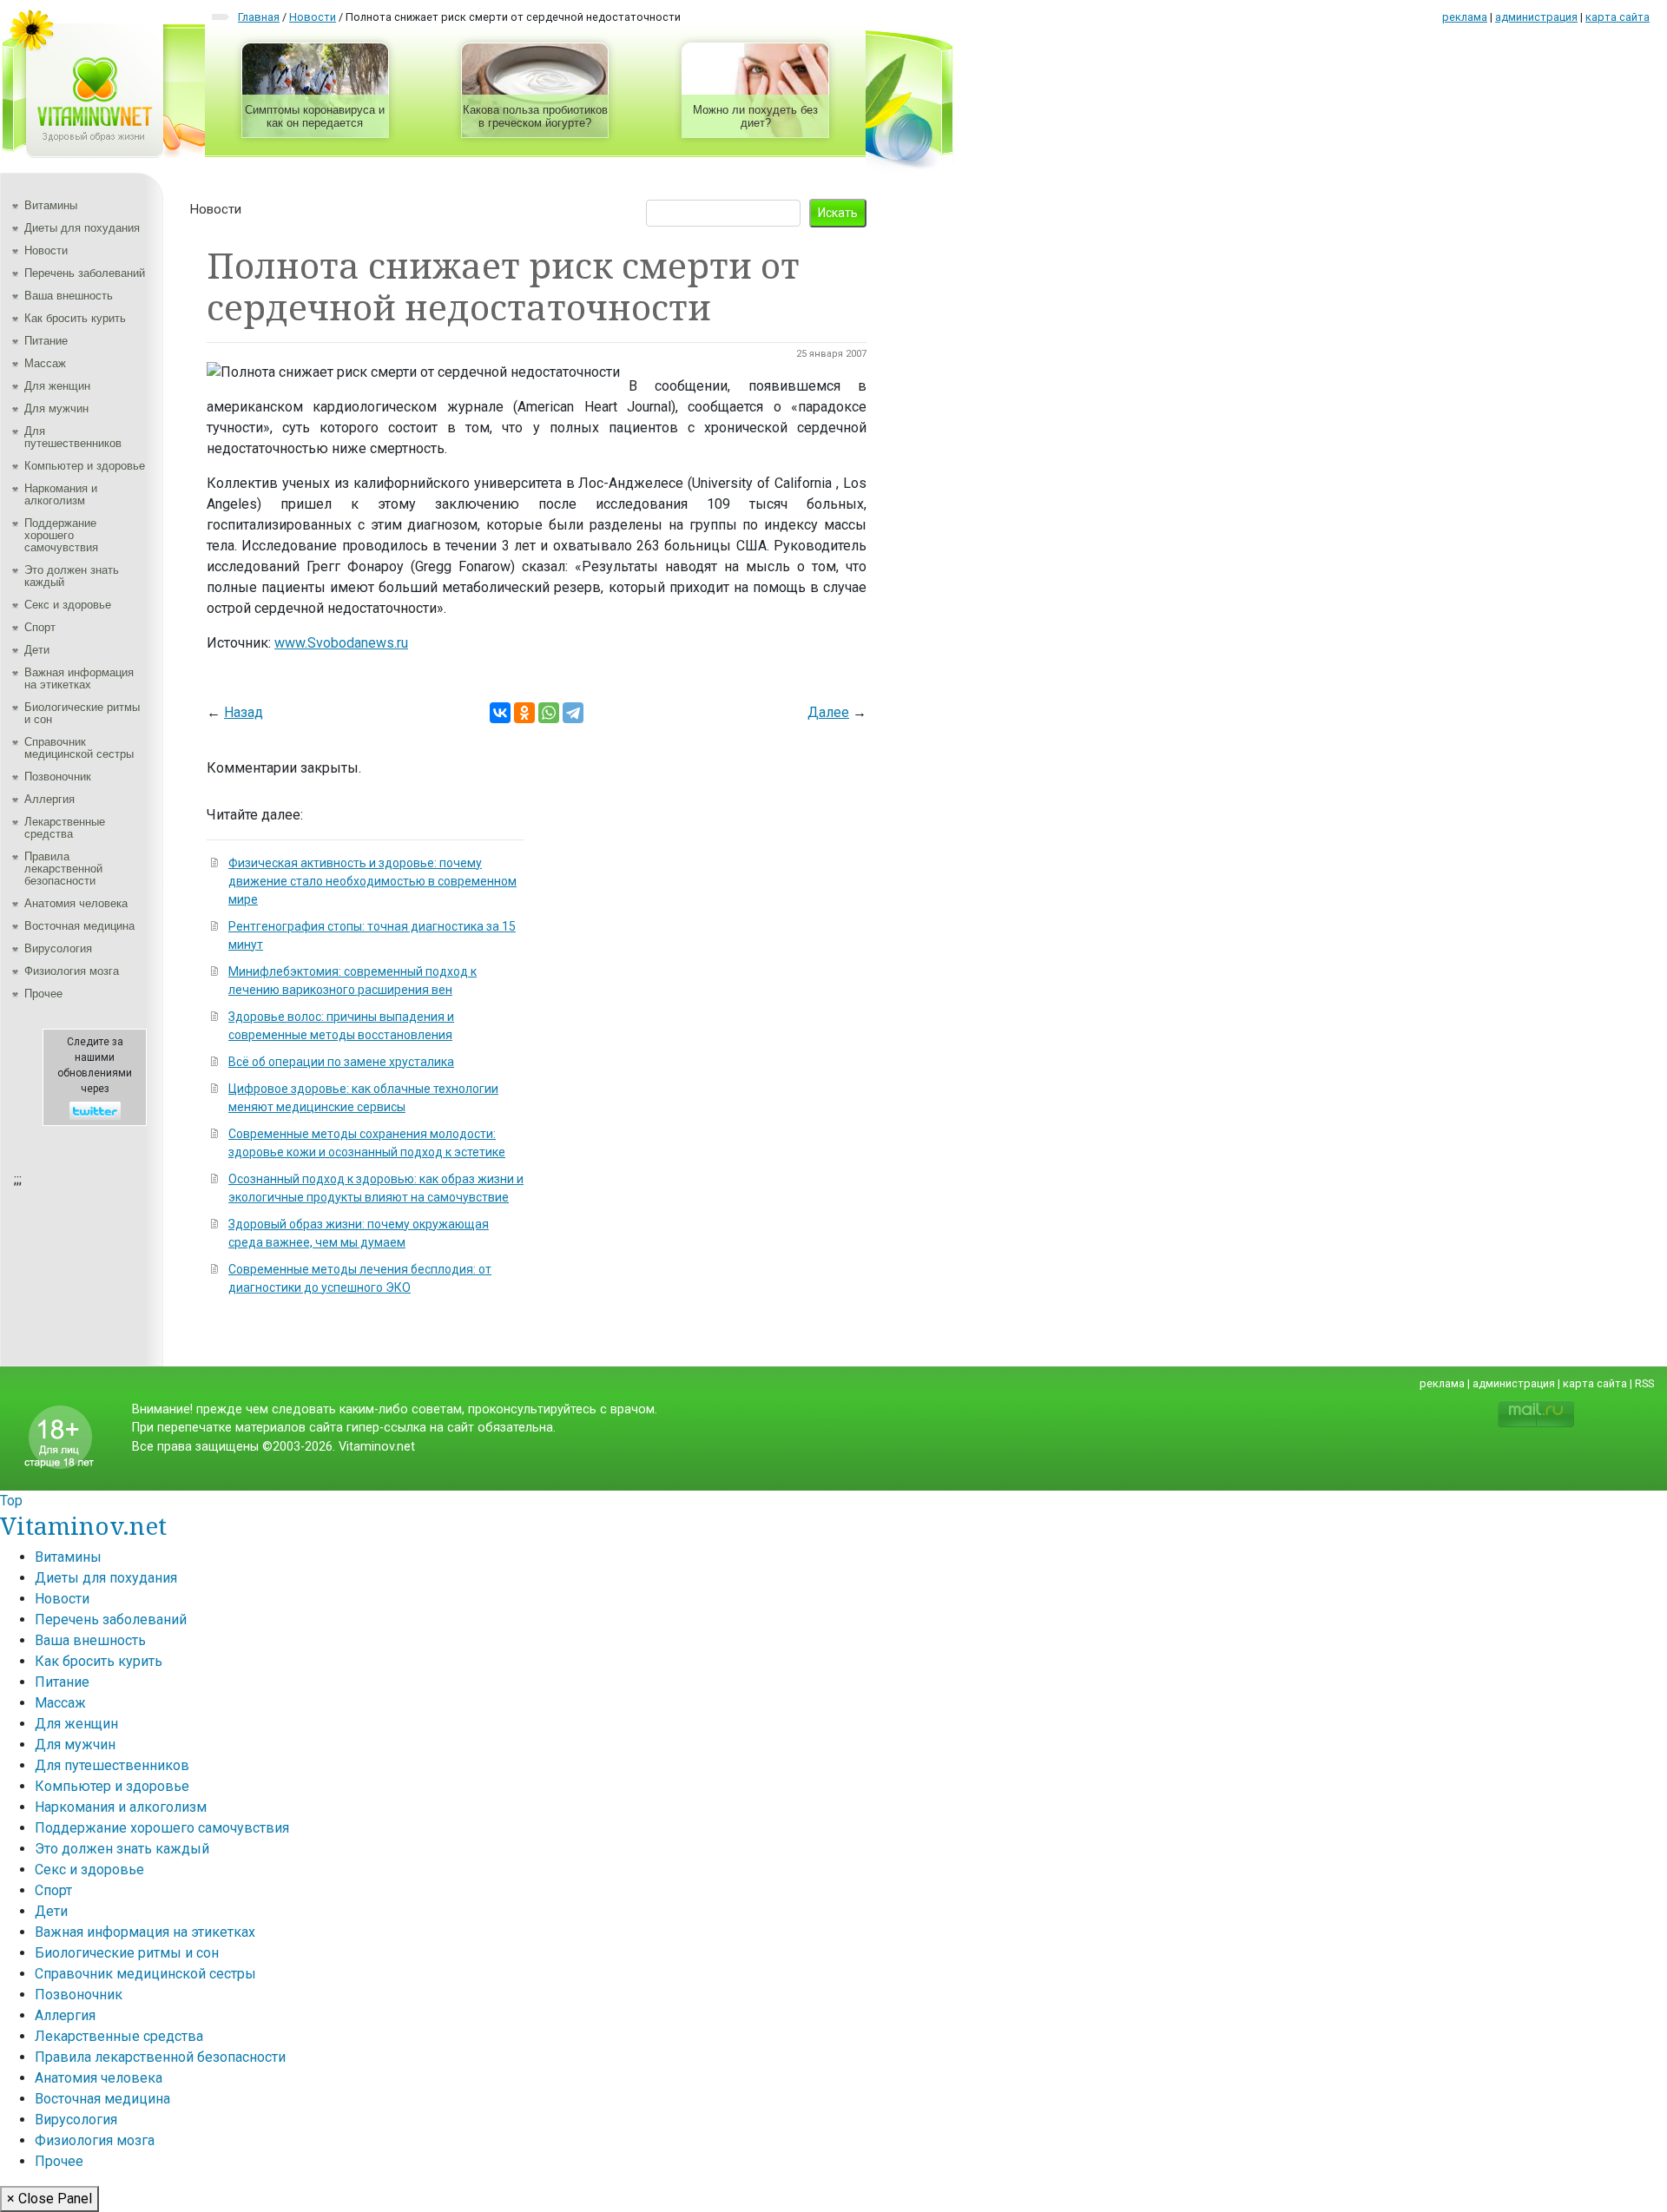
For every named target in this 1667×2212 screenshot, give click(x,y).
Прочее (43, 994)
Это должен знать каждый (72, 576)
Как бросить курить (75, 318)
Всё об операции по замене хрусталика (341, 1062)
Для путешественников (73, 437)
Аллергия (49, 799)
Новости (46, 250)
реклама (1465, 17)
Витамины (51, 205)
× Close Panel (49, 2199)
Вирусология (58, 948)
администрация (1536, 17)
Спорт (40, 627)
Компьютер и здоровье (85, 466)
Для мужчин (56, 408)
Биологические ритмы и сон (82, 713)
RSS (1644, 1383)
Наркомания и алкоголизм (61, 494)
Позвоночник (58, 777)
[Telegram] (573, 713)
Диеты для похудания (82, 228)
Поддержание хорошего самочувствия (61, 535)
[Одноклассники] (524, 713)
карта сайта (1618, 17)
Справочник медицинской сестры (79, 748)
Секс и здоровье (68, 605)
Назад (244, 712)
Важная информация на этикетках (79, 678)
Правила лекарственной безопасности (63, 869)
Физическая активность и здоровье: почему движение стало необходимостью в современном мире (372, 881)
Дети (37, 650)
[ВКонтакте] (500, 713)
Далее (828, 712)
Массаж (45, 363)
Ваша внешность (69, 296)
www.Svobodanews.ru (341, 643)
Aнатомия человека (76, 903)
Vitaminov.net (83, 1525)
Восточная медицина (79, 926)
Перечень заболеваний (85, 273)
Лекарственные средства (65, 828)
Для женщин (57, 386)
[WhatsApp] (549, 713)
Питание (46, 341)
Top (11, 1501)
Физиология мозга (72, 971)
